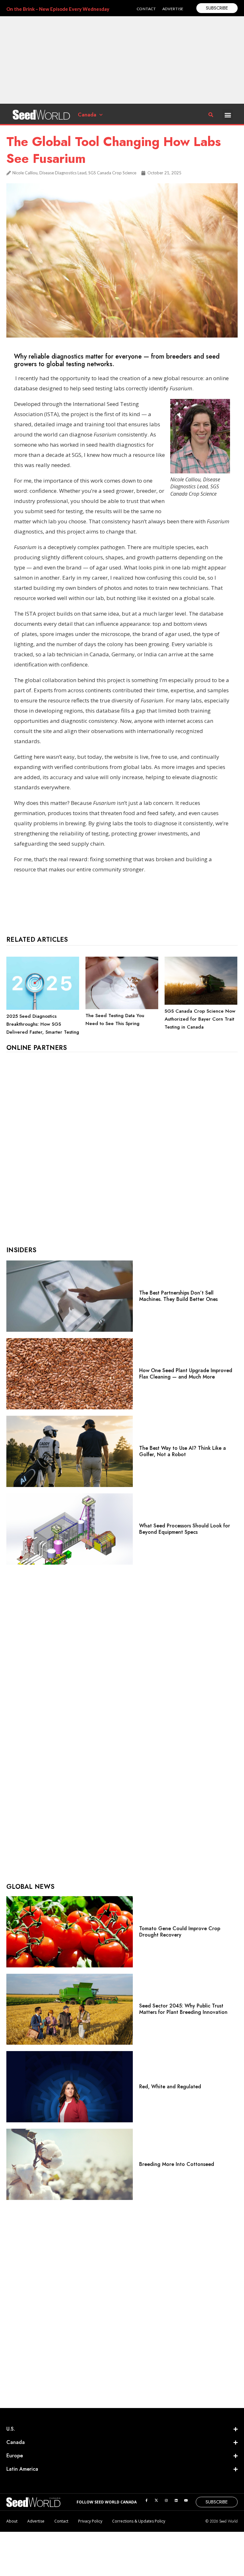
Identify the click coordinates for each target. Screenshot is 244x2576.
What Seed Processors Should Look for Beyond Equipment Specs (185, 1529)
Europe (15, 2456)
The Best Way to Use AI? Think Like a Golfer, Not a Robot (183, 1451)
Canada (87, 115)
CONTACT (146, 9)
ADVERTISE (173, 9)
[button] (228, 115)
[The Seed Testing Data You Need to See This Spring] (122, 1008)
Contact (61, 2521)
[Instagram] (166, 2500)
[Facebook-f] (146, 2500)
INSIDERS (21, 1250)
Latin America (22, 2469)
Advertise (36, 2521)
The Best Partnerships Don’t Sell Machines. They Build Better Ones (178, 1296)
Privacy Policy (90, 2521)
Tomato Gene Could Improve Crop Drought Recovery (180, 1932)
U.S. (11, 2429)
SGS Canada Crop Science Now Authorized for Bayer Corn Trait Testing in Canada (200, 1019)
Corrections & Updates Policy (139, 2521)
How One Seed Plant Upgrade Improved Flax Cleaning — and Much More (186, 1374)
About (12, 2521)
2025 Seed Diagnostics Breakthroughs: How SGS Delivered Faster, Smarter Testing (43, 1024)
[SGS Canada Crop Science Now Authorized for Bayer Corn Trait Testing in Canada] (201, 1003)
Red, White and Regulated (170, 2087)
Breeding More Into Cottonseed (177, 2164)
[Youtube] (186, 2500)
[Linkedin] (176, 2500)
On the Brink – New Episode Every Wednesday (58, 9)
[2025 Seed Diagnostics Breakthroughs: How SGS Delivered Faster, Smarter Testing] (43, 1008)
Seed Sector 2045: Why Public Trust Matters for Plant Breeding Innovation (183, 2009)
